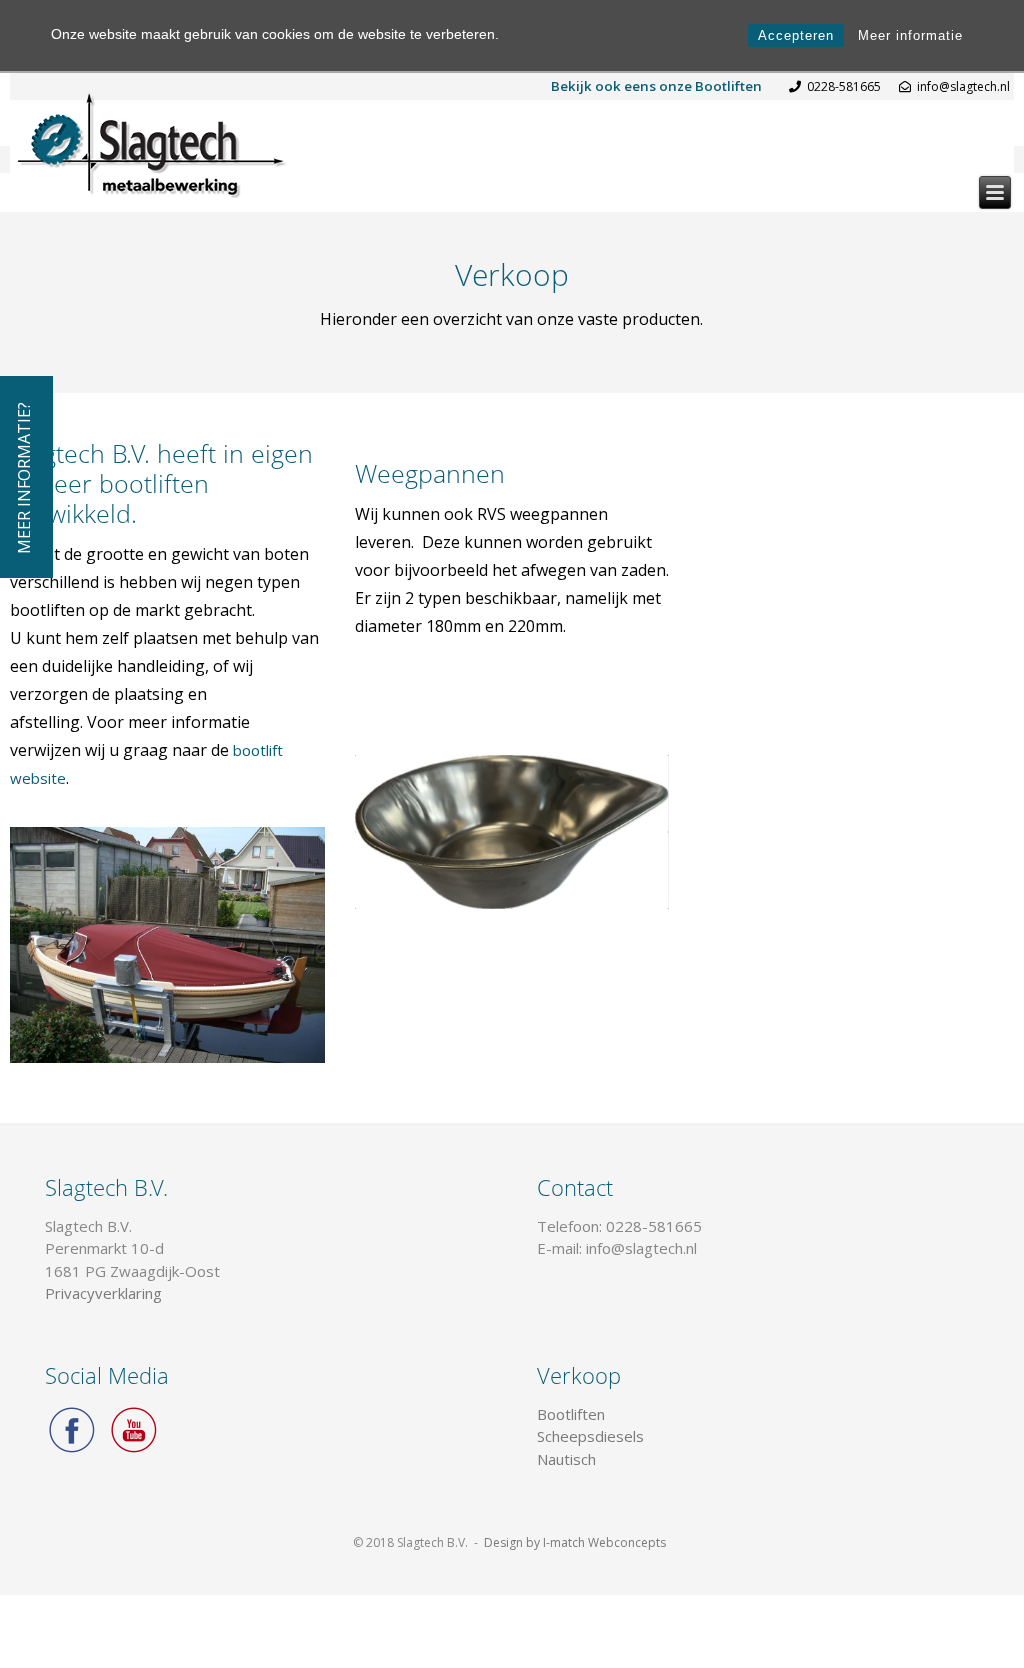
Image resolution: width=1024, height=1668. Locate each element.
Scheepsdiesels (590, 1436)
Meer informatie (910, 35)
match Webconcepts (608, 1542)
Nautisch (566, 1459)
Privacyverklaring (103, 1293)
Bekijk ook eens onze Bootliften (656, 86)
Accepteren (796, 35)
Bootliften (571, 1414)
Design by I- (517, 1542)
